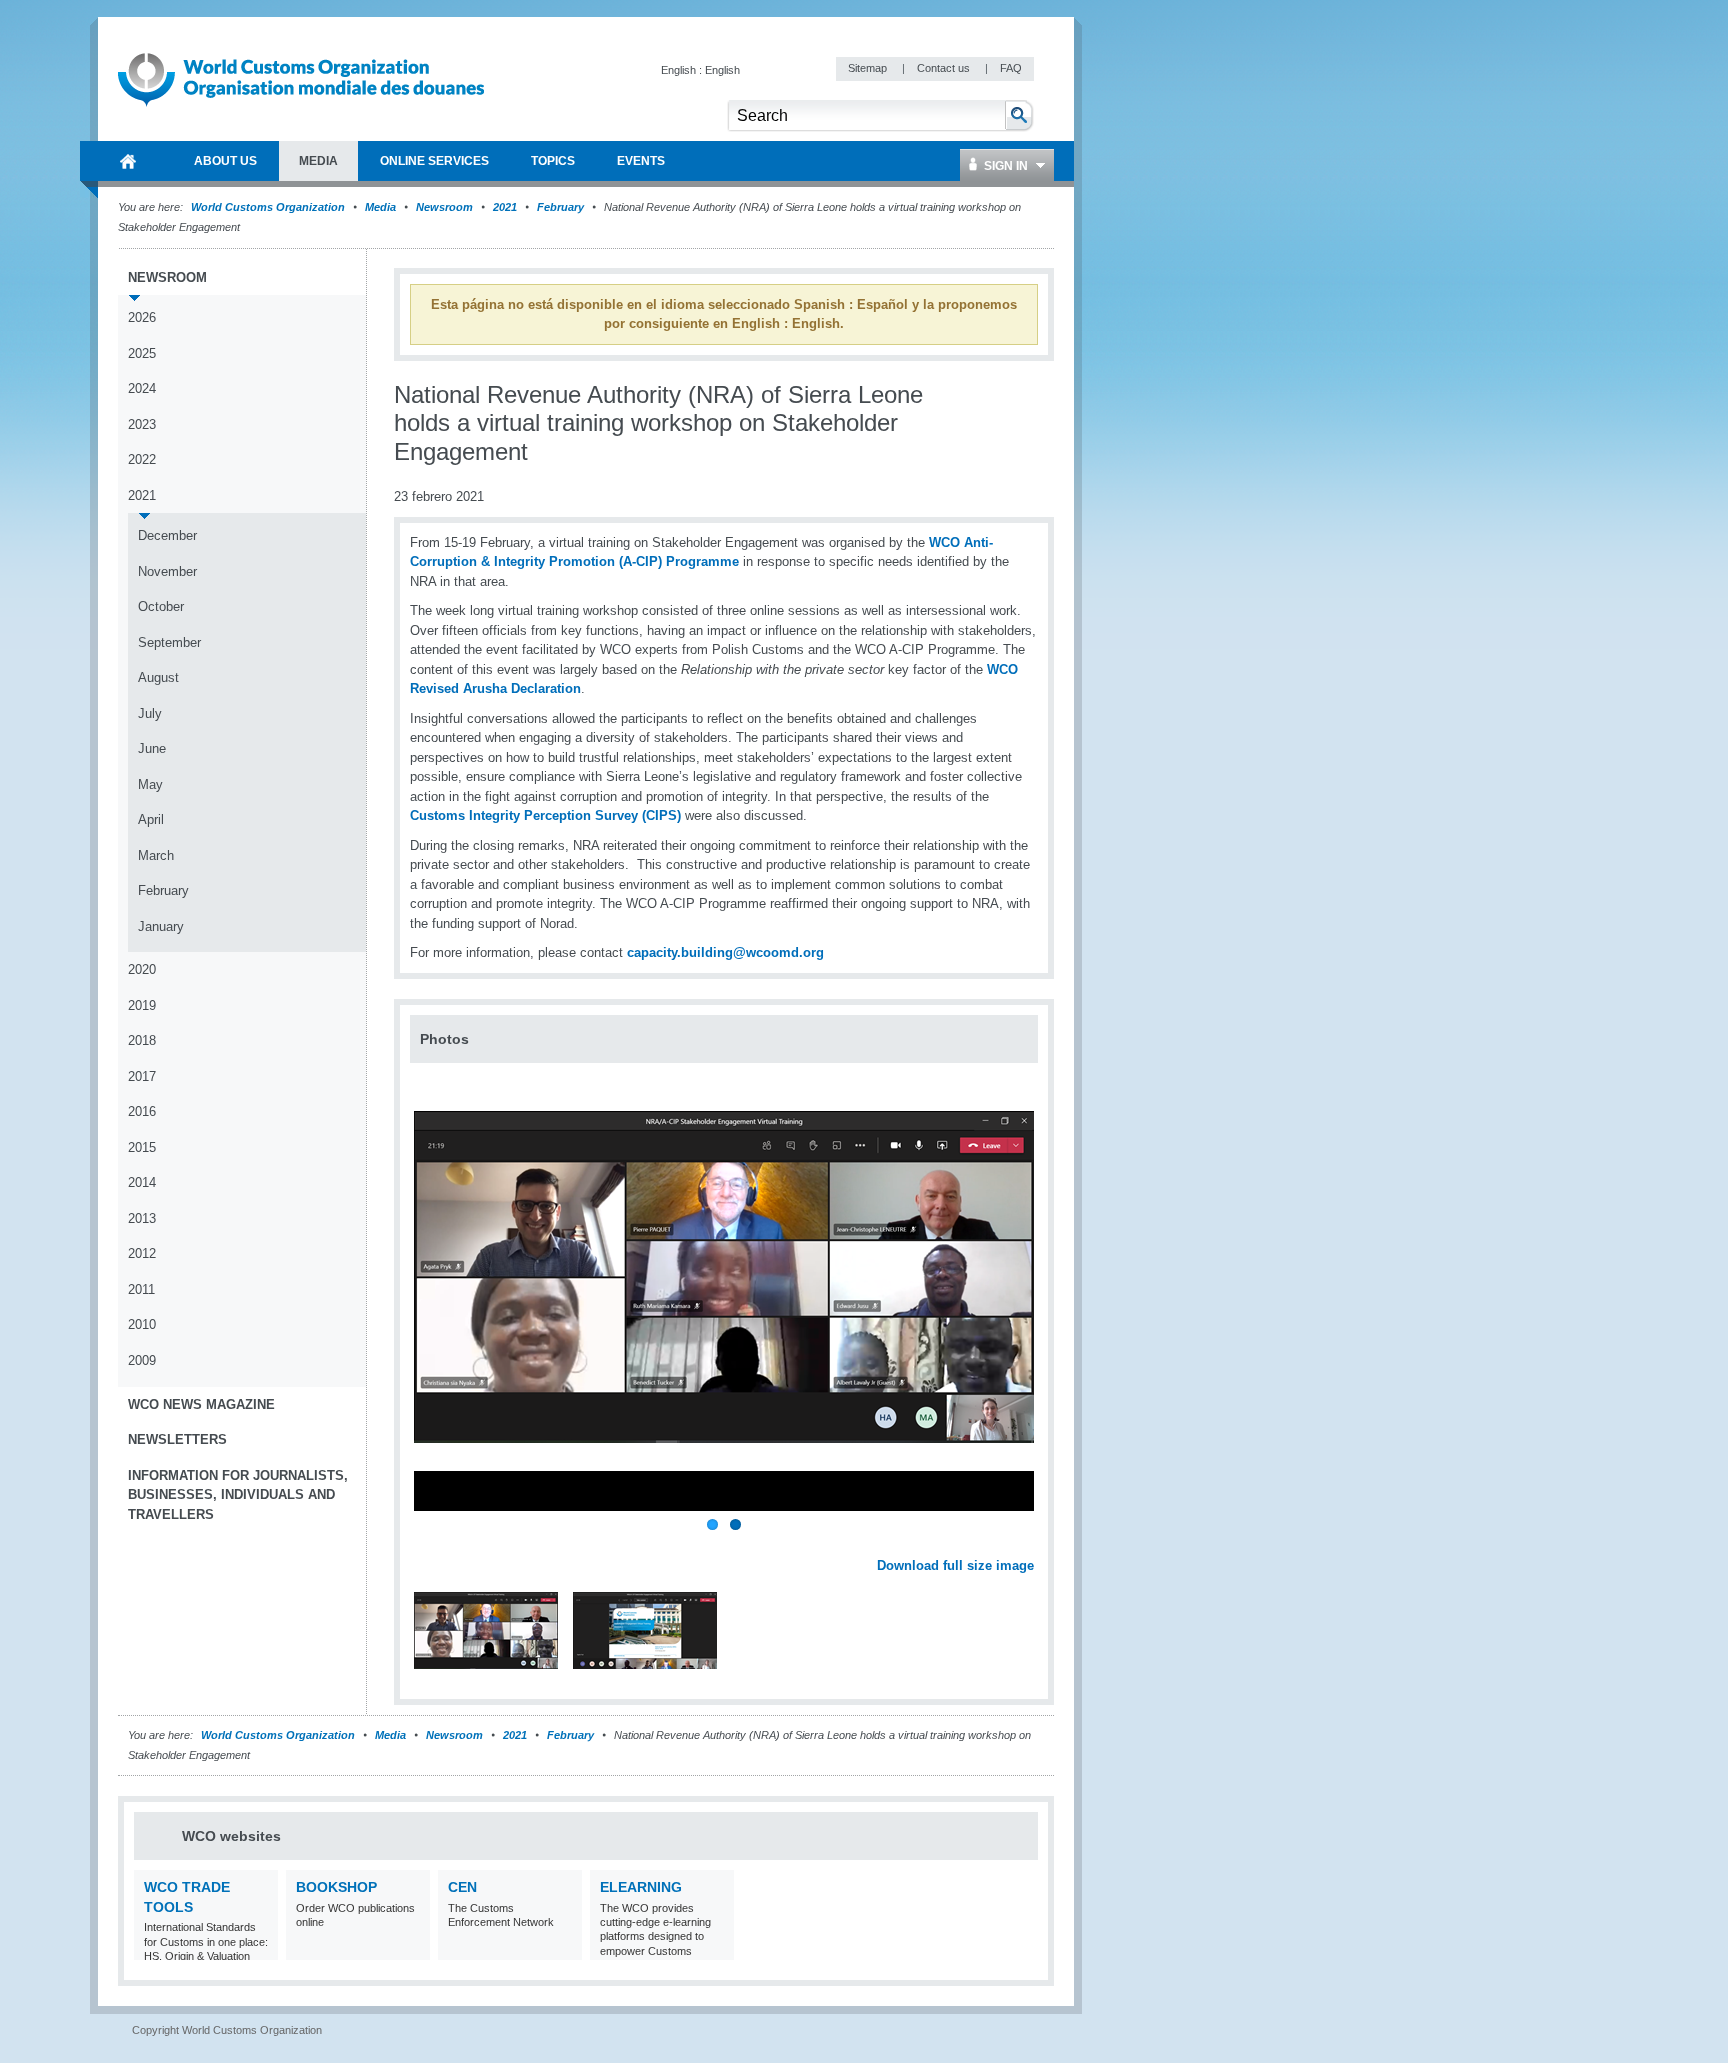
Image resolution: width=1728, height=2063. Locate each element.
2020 (142, 969)
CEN (462, 1887)
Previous (431, 1544)
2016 (142, 1111)
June (152, 748)
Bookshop (336, 1887)
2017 (142, 1076)
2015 (142, 1147)
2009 (142, 1360)
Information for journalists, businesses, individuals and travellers (238, 1495)
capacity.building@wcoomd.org (725, 952)
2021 (505, 207)
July (150, 713)
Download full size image (955, 1565)
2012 (142, 1253)
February (560, 207)
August (158, 677)
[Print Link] (971, 405)
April (151, 819)
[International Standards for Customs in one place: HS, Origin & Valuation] (260, 1947)
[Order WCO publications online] (412, 1947)
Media (380, 207)
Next (1030, 1544)
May (150, 784)
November (167, 571)
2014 (142, 1182)
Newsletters (177, 1439)
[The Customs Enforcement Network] (564, 1947)
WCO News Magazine (201, 1404)
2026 (142, 317)
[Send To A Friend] (1034, 406)
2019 (142, 1005)
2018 (142, 1040)
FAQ (1011, 68)
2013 (142, 1218)
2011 (141, 1289)
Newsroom (444, 207)
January (161, 926)
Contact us (945, 68)
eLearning (641, 1887)
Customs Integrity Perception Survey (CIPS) (545, 815)
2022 (142, 459)
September (169, 642)
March (156, 855)
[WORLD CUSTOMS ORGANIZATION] (128, 161)
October (161, 606)
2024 (142, 388)
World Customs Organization (269, 207)
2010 (142, 1324)
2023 (142, 424)
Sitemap (869, 68)
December (167, 535)
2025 (142, 353)
